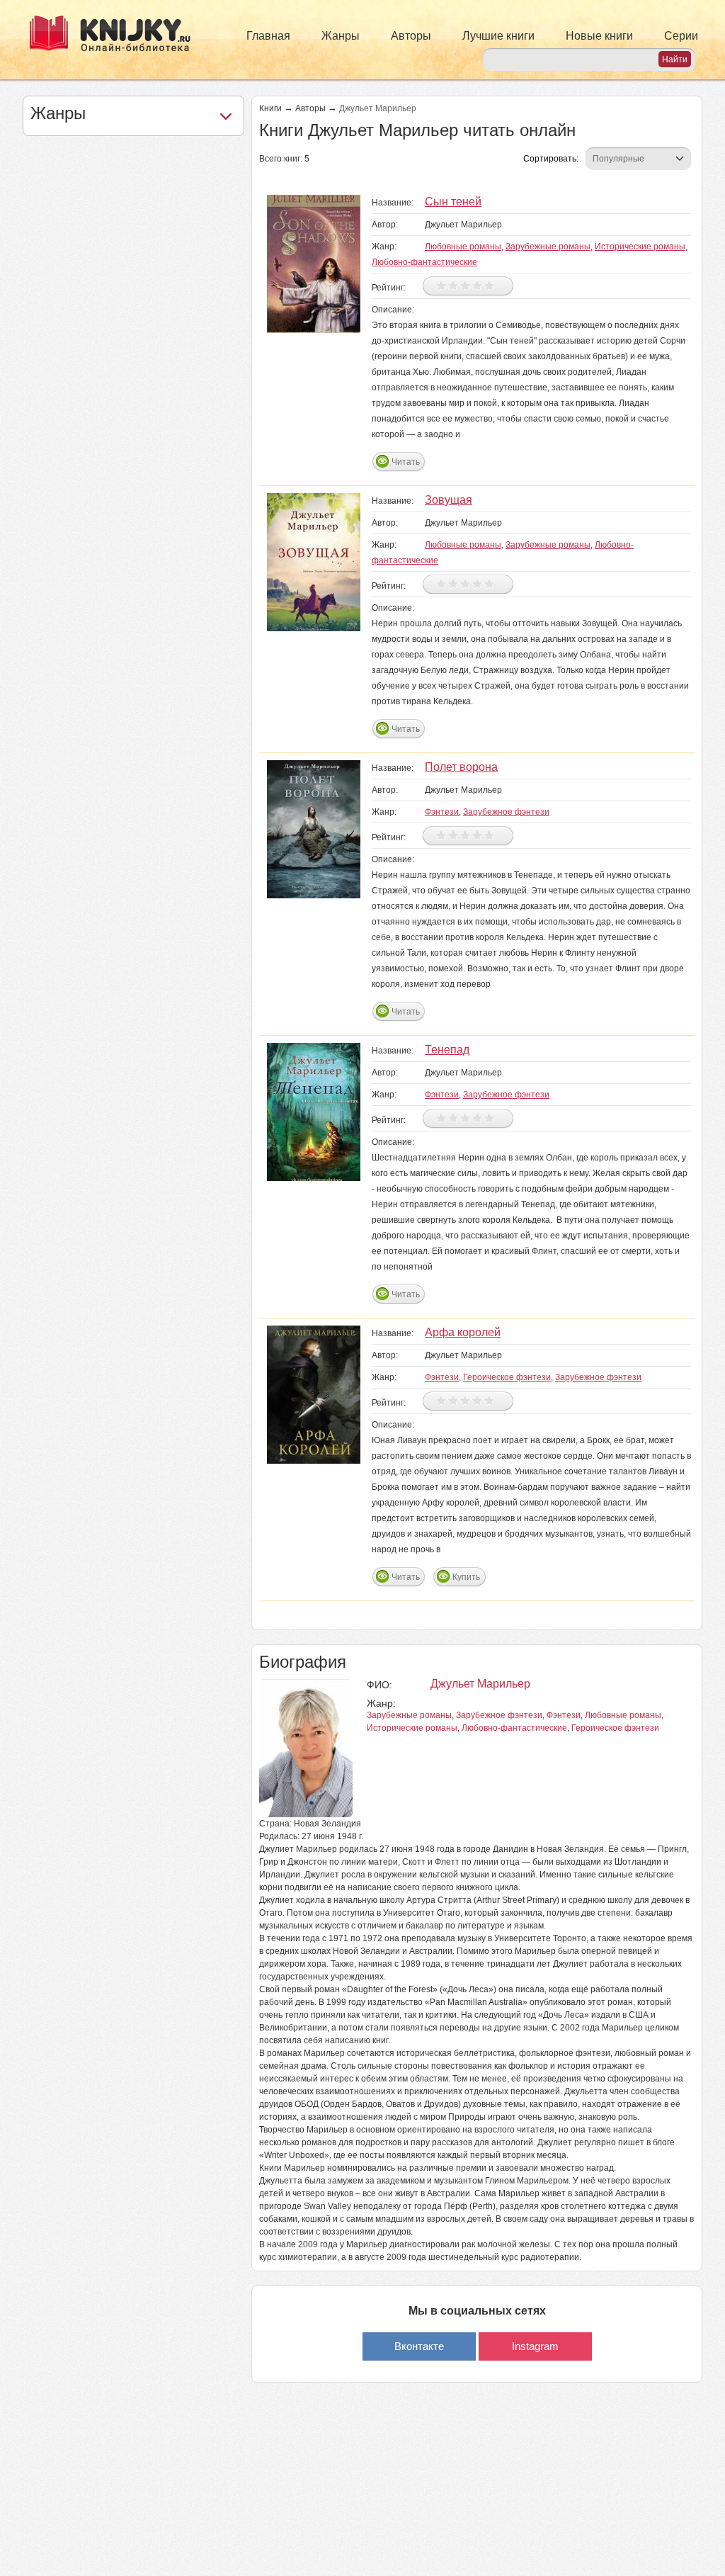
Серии (681, 36)
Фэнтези (442, 812)
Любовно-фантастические (424, 262)
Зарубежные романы (548, 247)
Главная (268, 36)
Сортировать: (551, 159)
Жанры (341, 36)
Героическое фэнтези (507, 1377)
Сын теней (453, 202)
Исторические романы (640, 247)
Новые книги (599, 36)
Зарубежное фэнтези (506, 812)
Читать (406, 462)
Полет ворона (461, 767)
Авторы (411, 36)
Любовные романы (463, 247)
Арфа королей (463, 1332)
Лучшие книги (498, 36)
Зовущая (449, 500)
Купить (466, 1577)
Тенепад (447, 1050)
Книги (270, 108)
